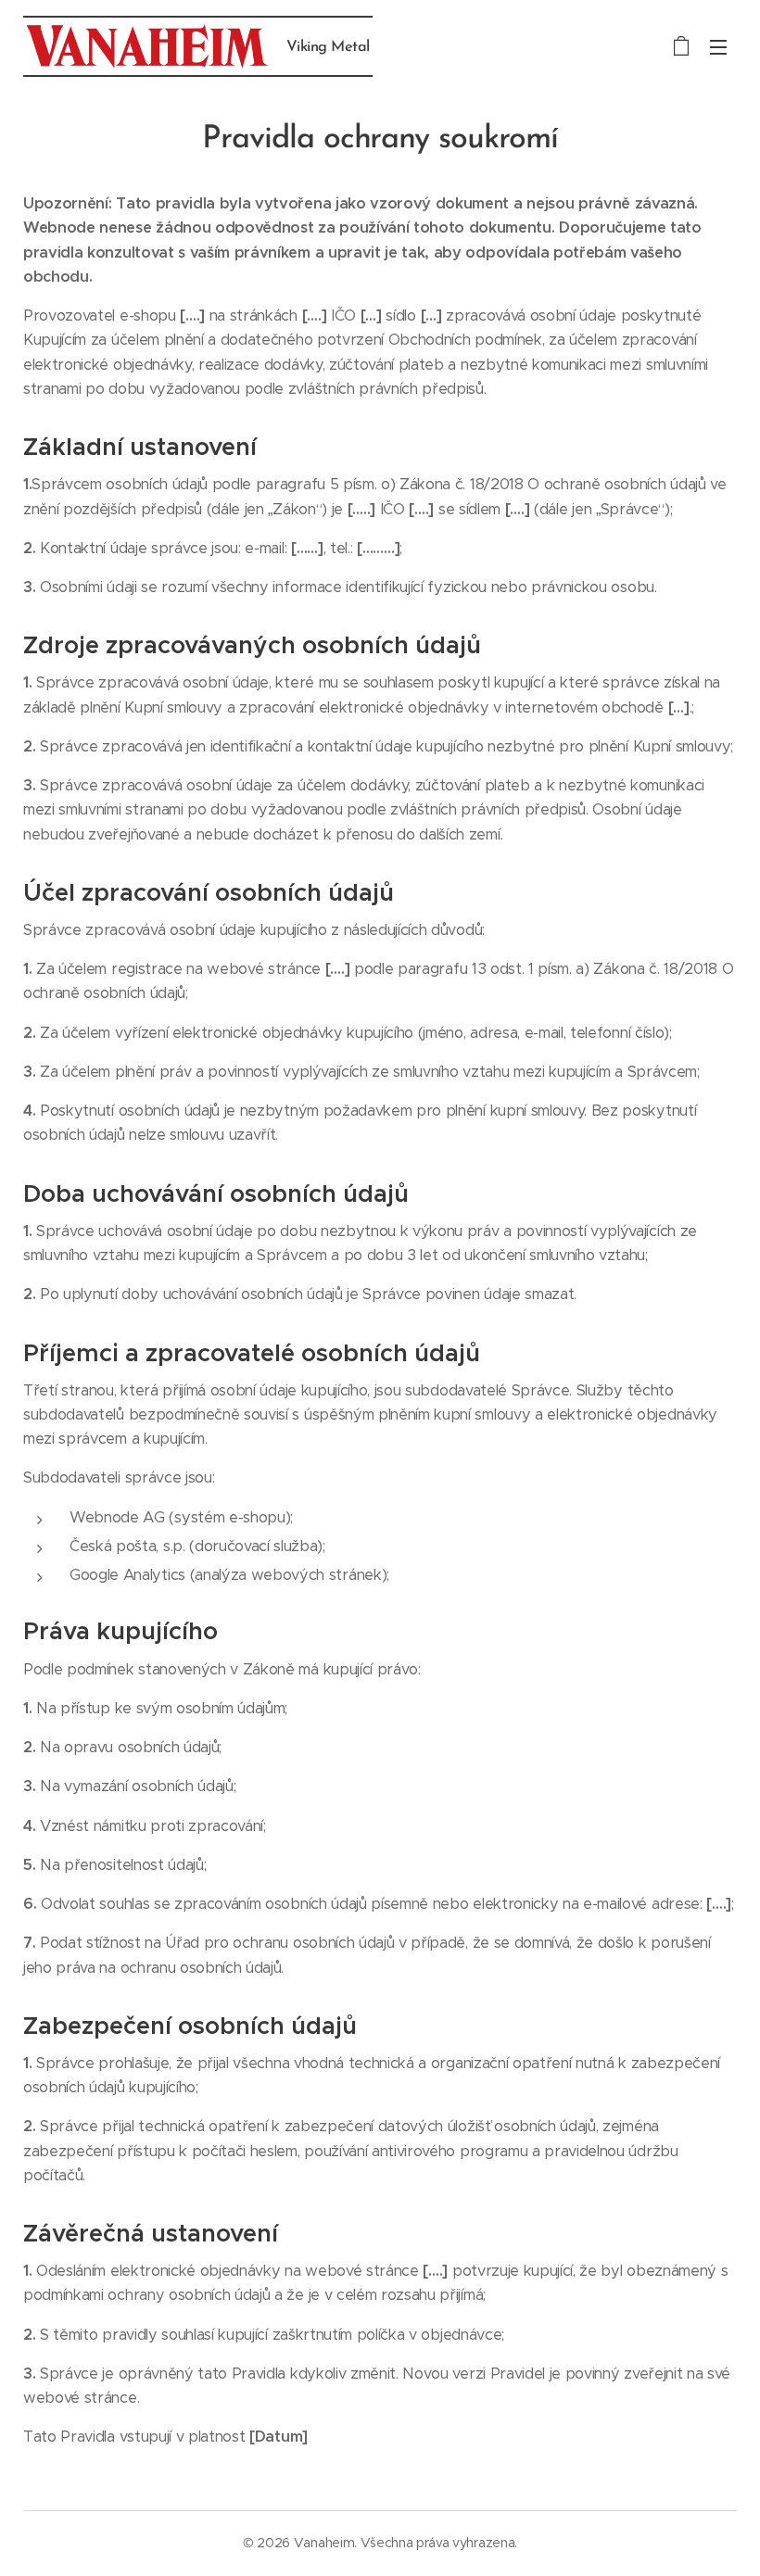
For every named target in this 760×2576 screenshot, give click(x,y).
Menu (718, 46)
